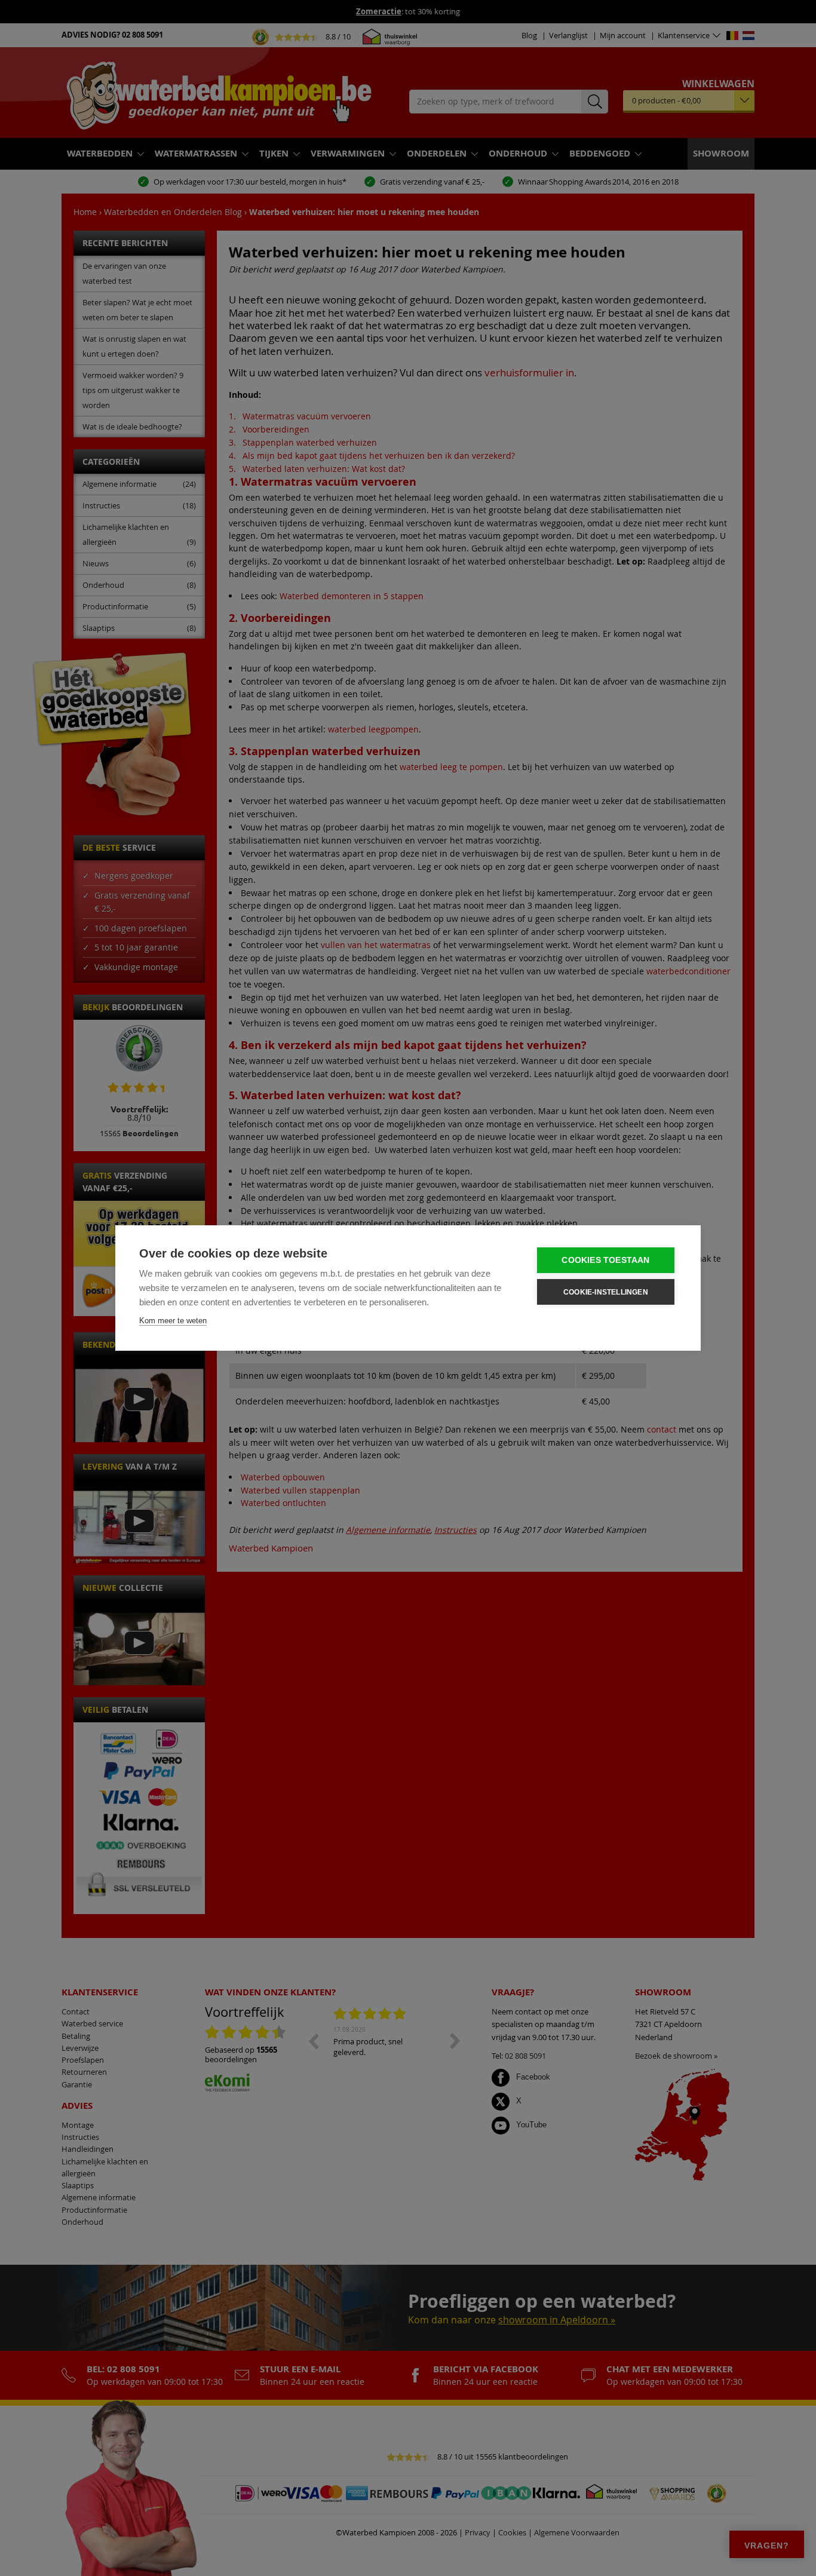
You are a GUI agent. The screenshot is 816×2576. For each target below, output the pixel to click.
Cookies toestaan (605, 1260)
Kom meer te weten (173, 1321)
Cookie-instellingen (606, 1292)
